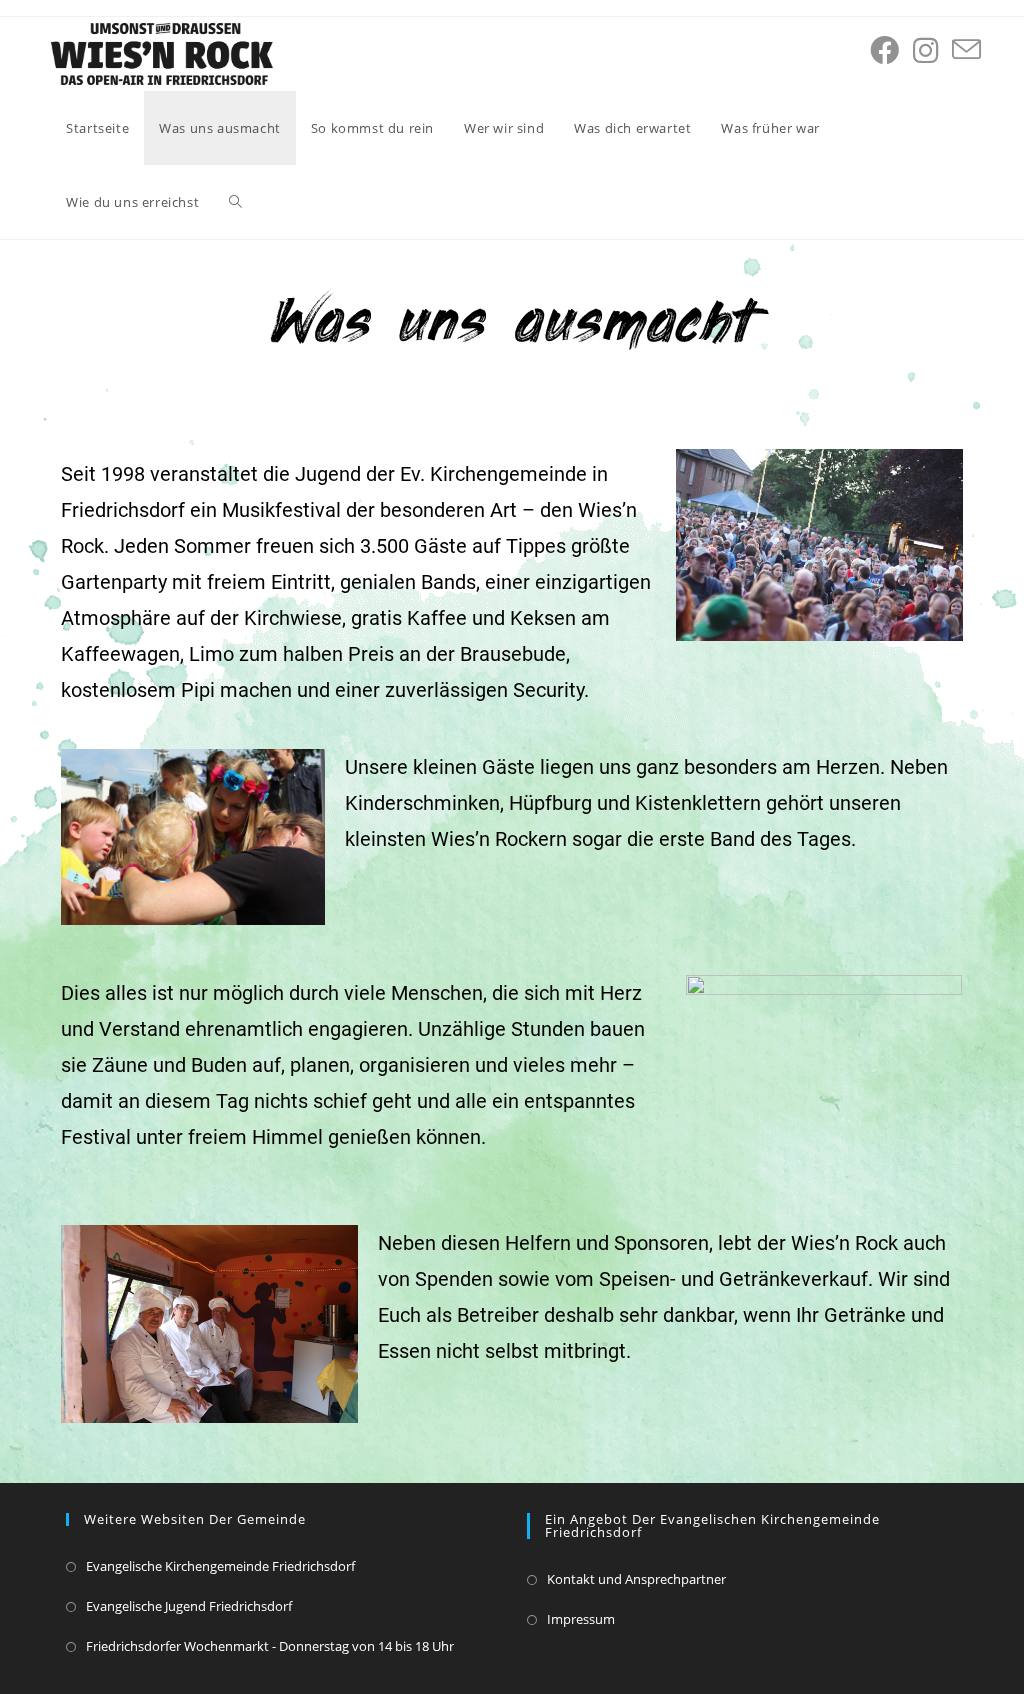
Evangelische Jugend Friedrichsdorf (189, 1606)
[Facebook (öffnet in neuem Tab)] (884, 50)
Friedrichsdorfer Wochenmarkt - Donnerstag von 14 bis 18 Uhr (270, 1646)
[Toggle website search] (235, 202)
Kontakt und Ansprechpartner (636, 1579)
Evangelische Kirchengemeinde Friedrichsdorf (220, 1566)
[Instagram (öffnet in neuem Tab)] (925, 50)
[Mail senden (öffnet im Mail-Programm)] (966, 50)
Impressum (581, 1619)
